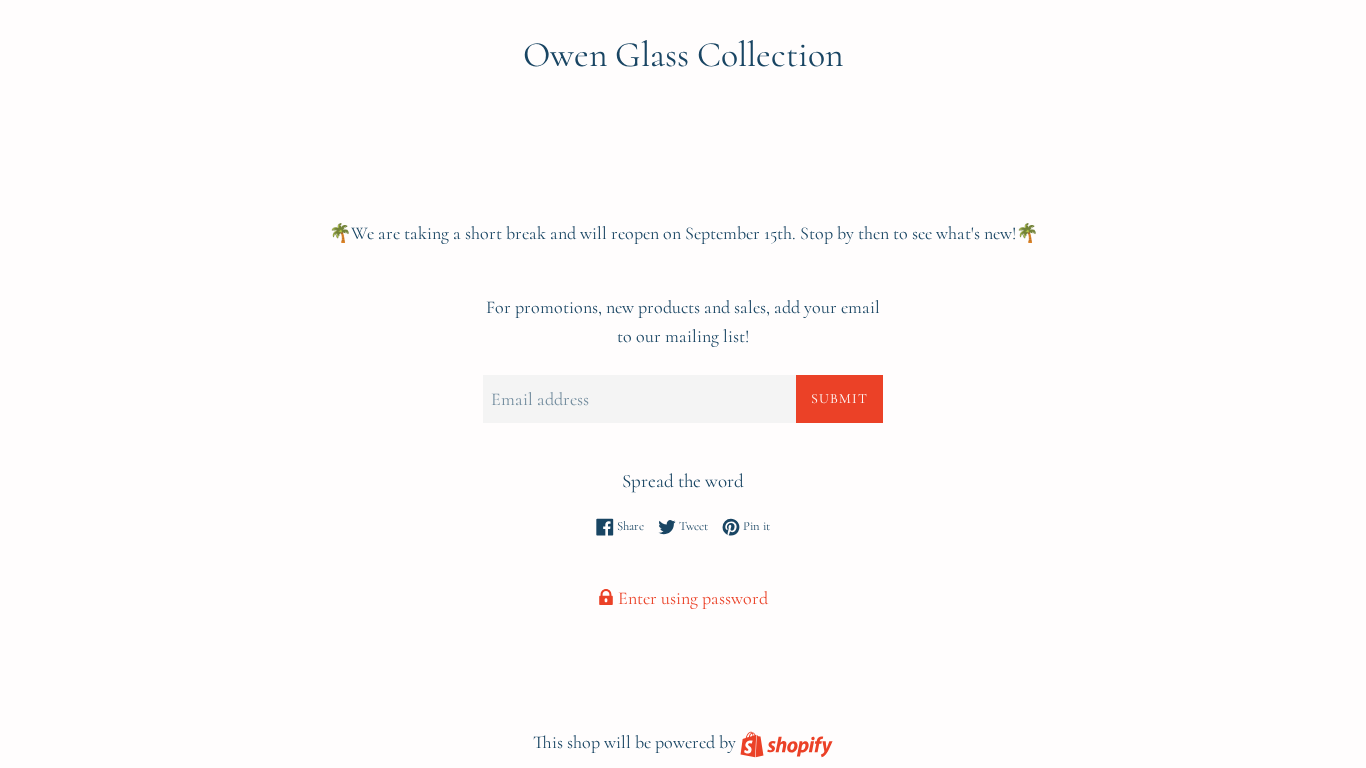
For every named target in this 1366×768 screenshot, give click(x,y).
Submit (839, 398)
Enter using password (691, 598)
